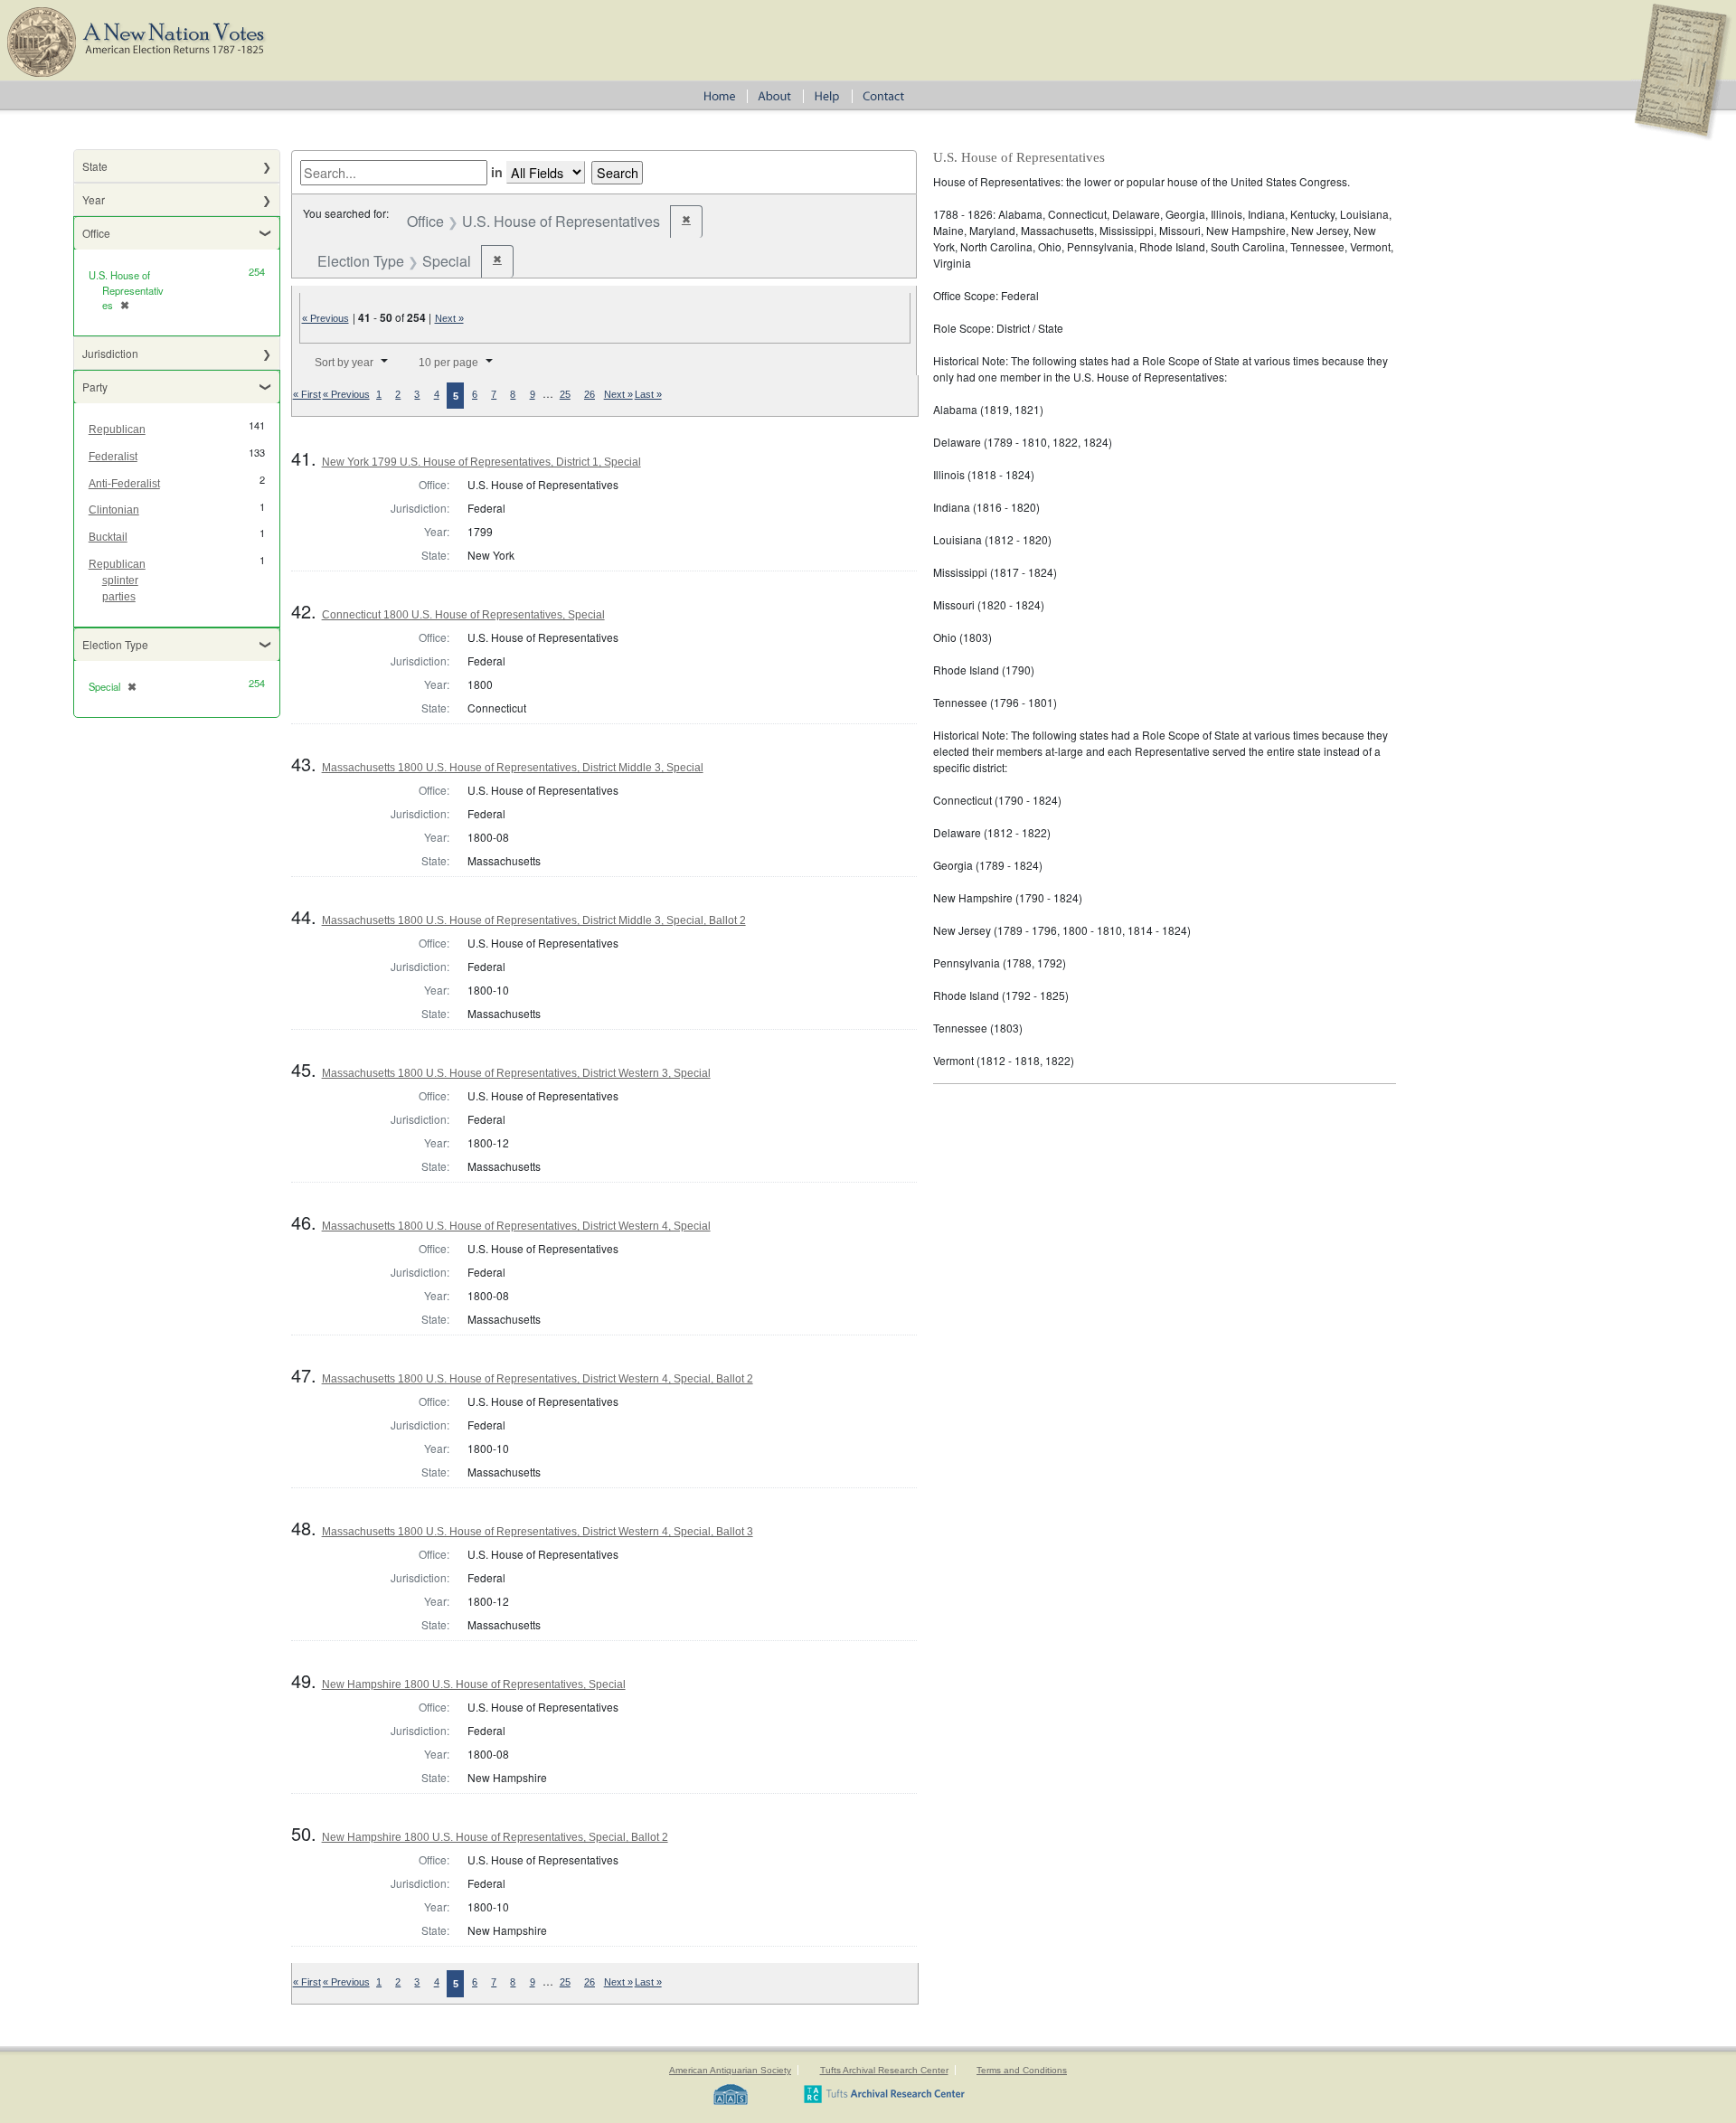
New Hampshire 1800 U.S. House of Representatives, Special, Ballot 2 (495, 1837)
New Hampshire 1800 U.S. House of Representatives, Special (474, 1684)
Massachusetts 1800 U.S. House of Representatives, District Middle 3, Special (513, 768)
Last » (648, 394)
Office (96, 233)
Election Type (115, 644)
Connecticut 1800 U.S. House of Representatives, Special (463, 615)
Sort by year (344, 363)
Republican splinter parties (117, 580)
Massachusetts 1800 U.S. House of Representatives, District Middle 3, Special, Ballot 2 (534, 920)
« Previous (325, 318)
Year (94, 199)
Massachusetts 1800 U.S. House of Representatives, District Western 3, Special (516, 1073)
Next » (449, 318)
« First (307, 394)
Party (95, 387)
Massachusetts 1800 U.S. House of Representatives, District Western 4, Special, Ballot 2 (538, 1379)
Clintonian (114, 510)
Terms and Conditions (1022, 2070)
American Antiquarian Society (730, 2070)
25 (565, 394)
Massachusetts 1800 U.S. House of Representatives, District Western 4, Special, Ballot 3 (538, 1532)
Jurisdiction (110, 353)
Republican (117, 429)
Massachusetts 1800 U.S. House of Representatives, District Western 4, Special (516, 1226)
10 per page (448, 363)
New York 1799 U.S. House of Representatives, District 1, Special (481, 462)
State (95, 166)
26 (590, 394)
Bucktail (108, 537)
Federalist (113, 457)
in (497, 172)
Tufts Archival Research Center (884, 2070)
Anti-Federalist (124, 484)
